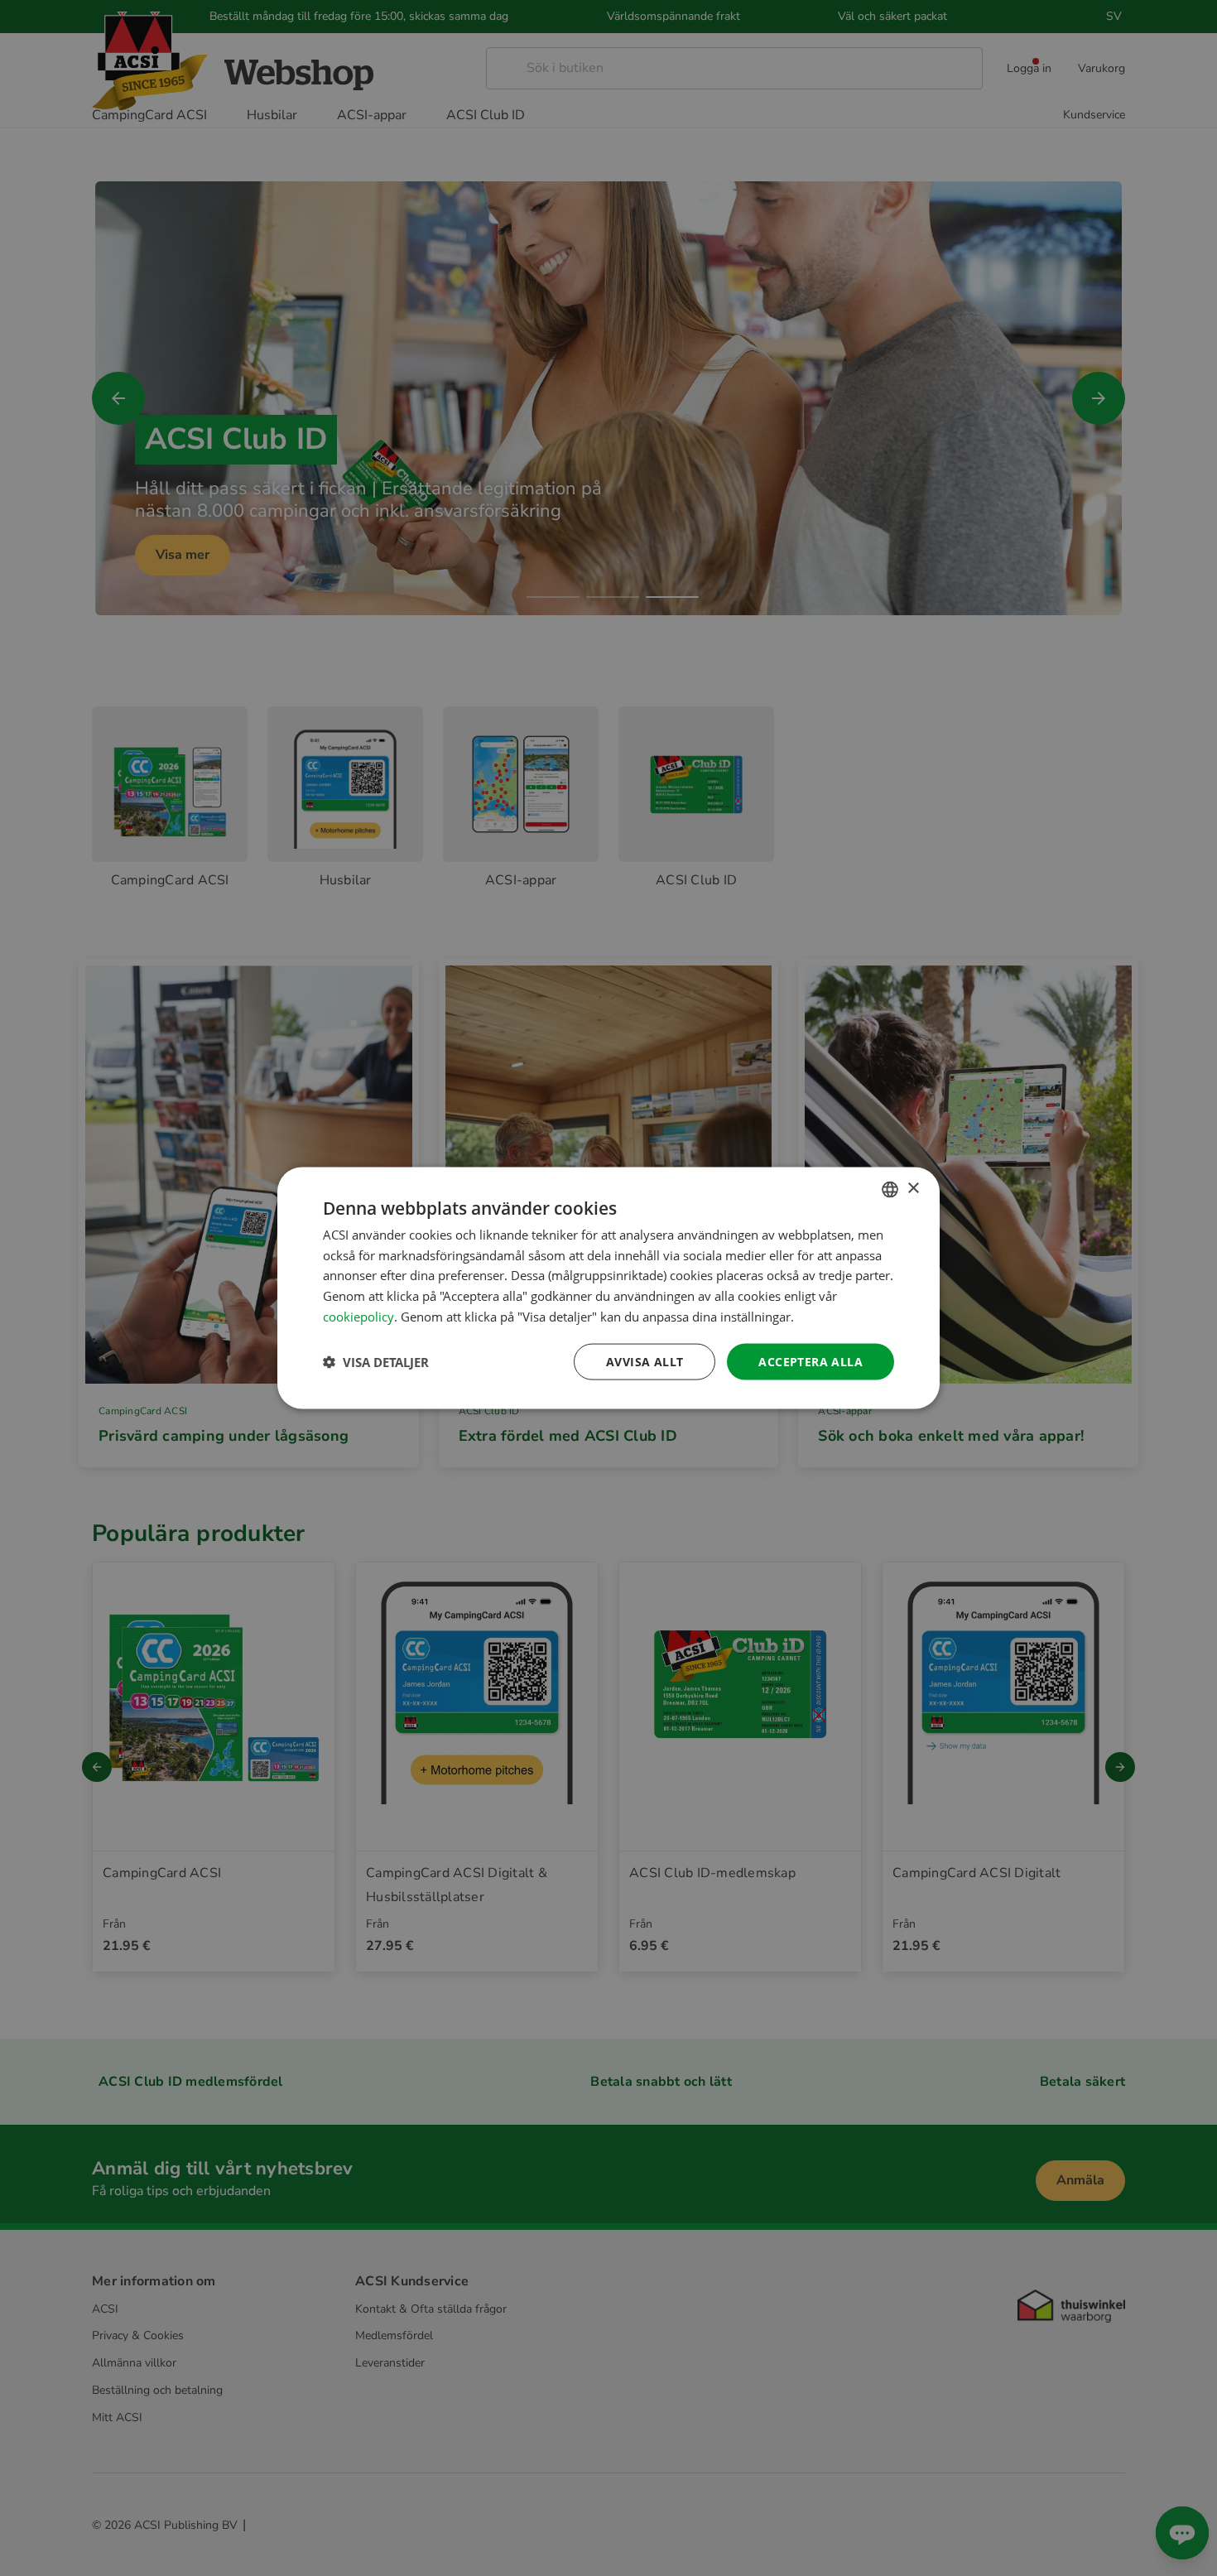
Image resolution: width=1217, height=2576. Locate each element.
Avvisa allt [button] (645, 1361)
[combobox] (890, 1189)
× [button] (913, 1189)
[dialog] (608, 1288)
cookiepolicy (358, 1316)
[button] (376, 1362)
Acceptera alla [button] (811, 1361)
